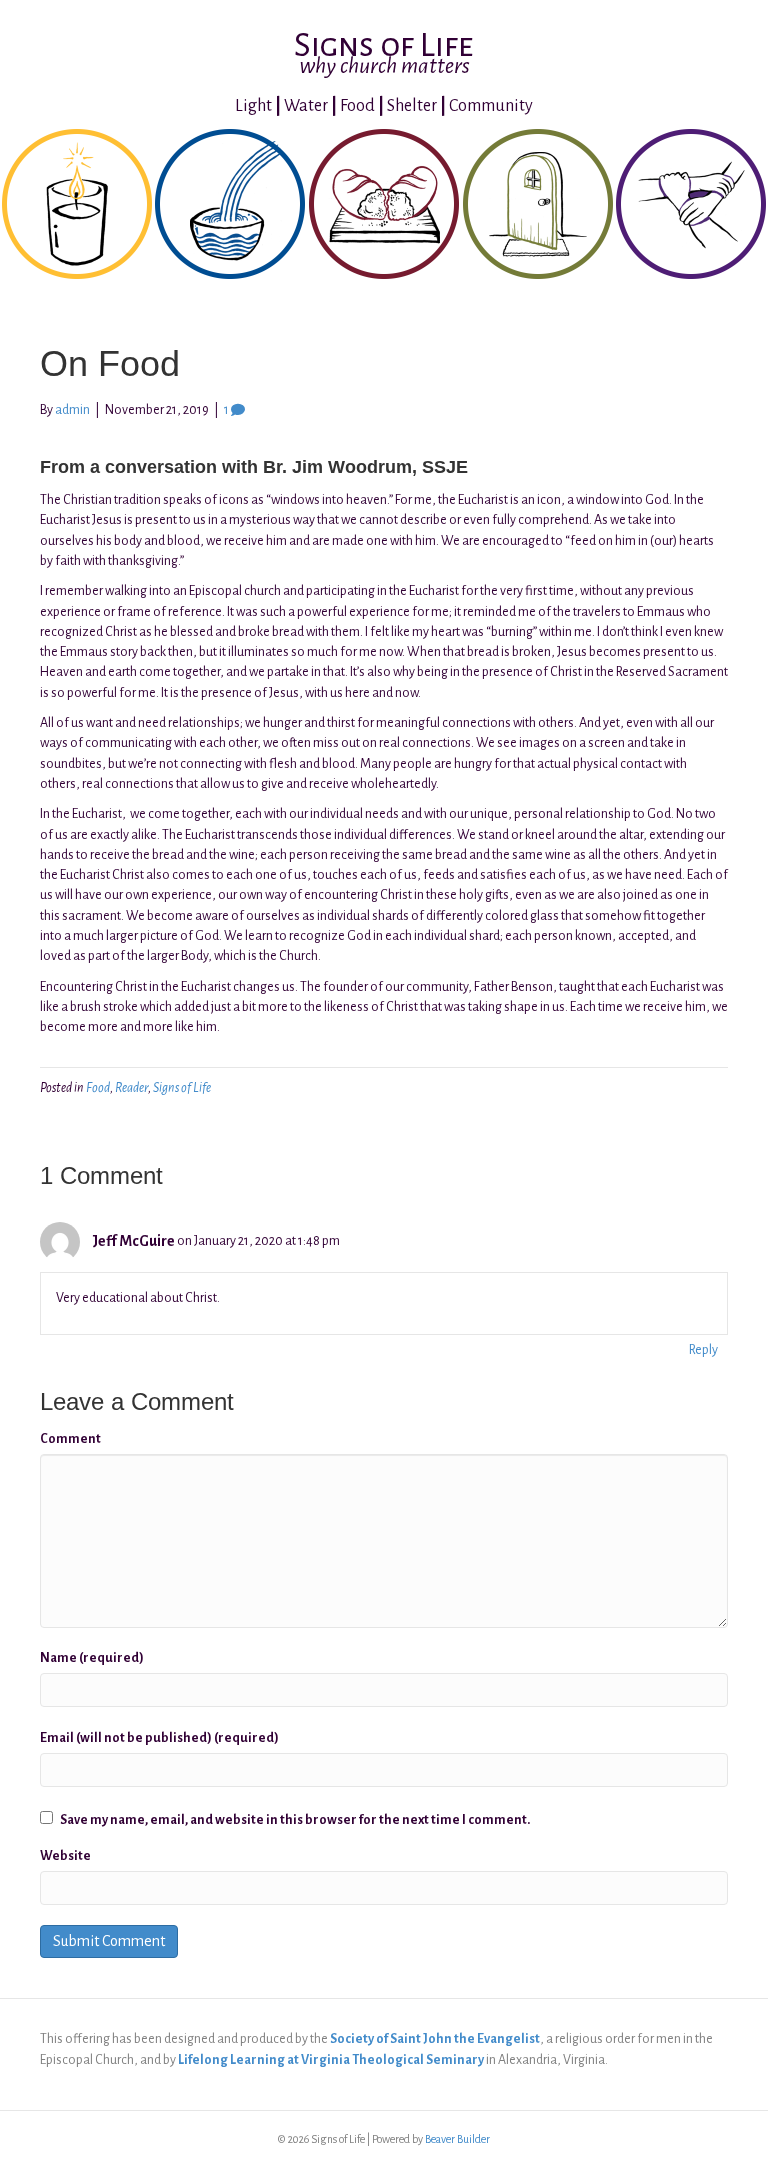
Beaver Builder (457, 2139)
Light (253, 106)
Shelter (412, 106)
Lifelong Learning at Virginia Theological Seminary (331, 2060)
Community (491, 106)
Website (65, 1856)
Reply (703, 1350)
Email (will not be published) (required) (159, 1738)
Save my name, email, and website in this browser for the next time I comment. (295, 1820)
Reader (131, 1088)
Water (306, 106)
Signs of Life (182, 1088)
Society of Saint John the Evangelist (435, 2039)
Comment (70, 1439)
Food (357, 106)
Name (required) (92, 1658)
